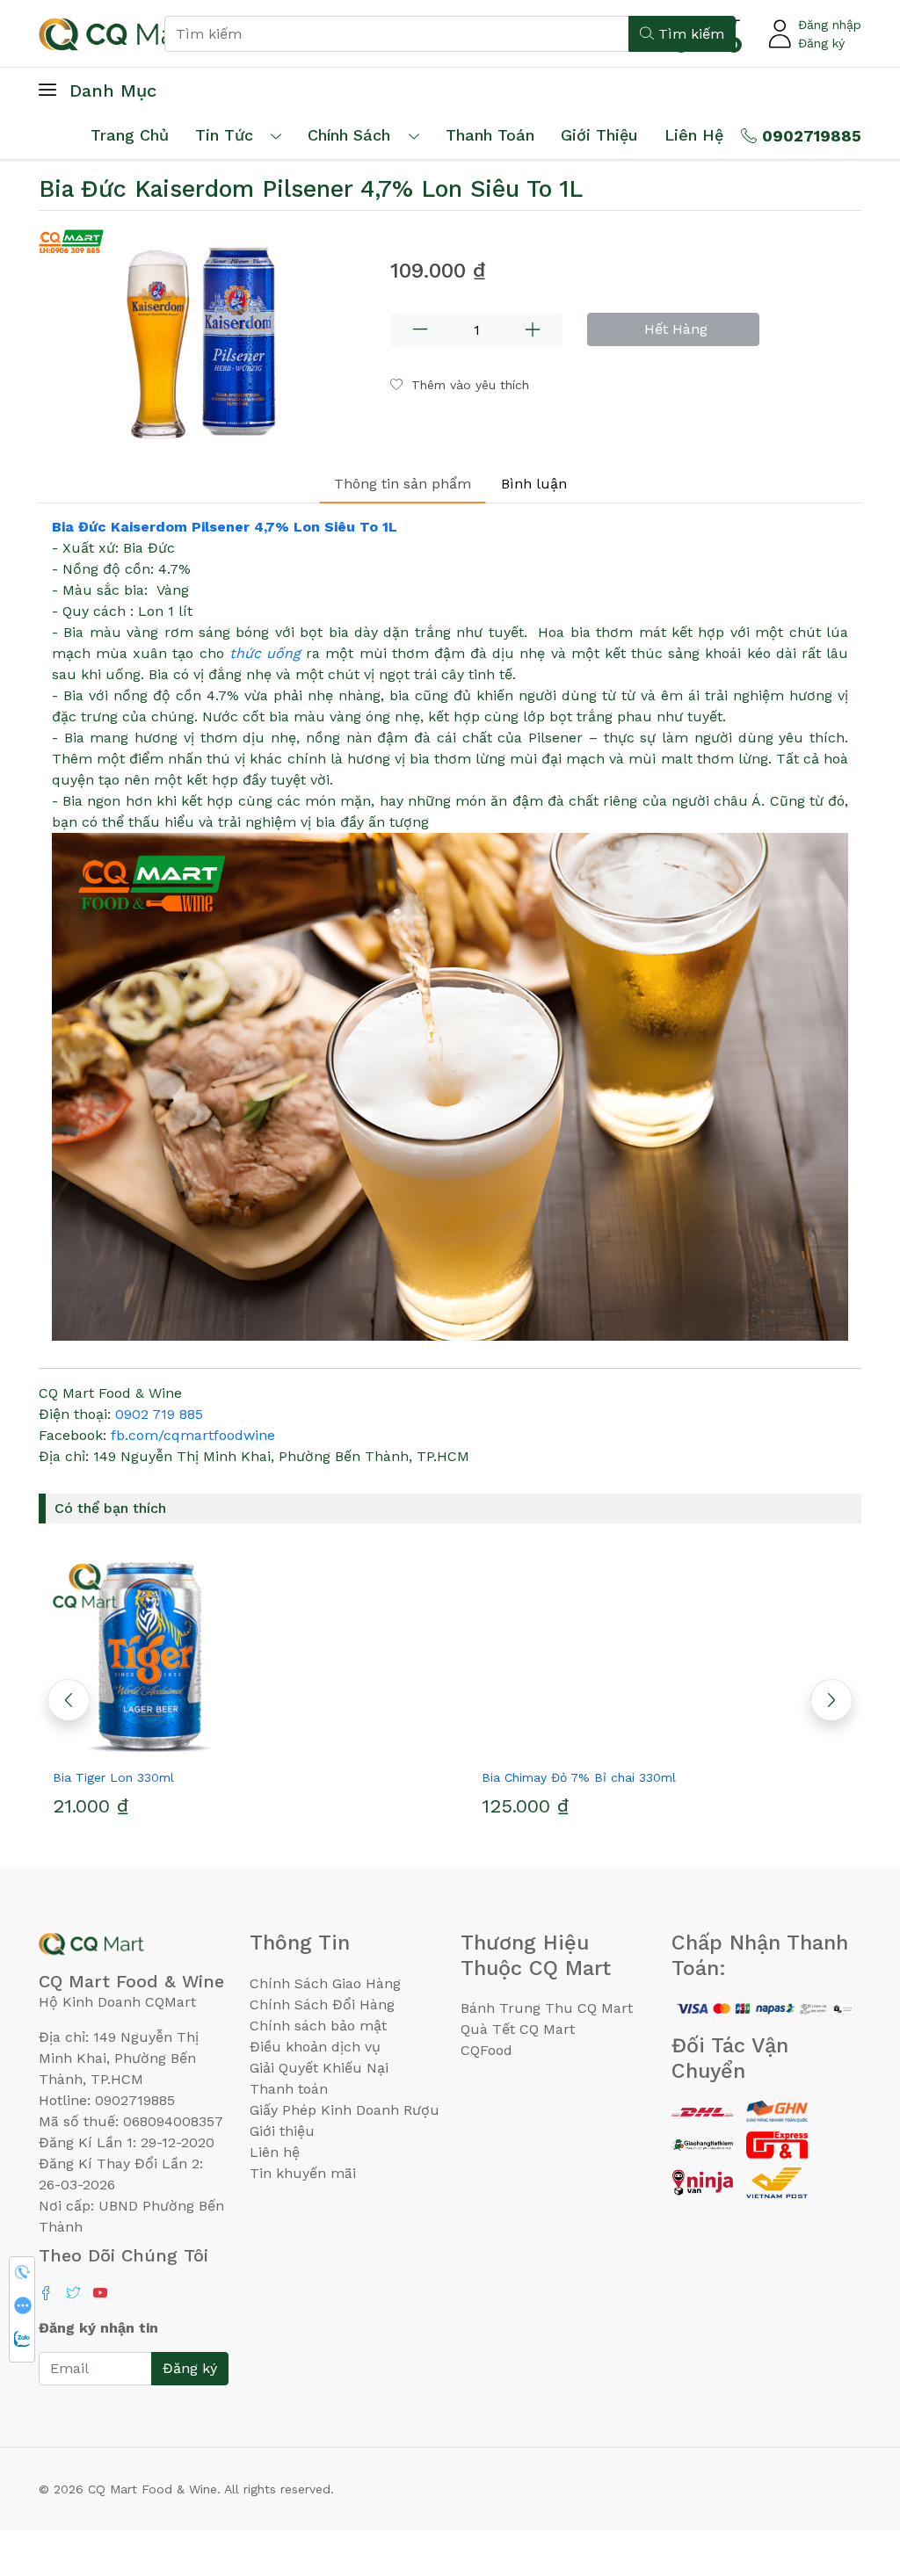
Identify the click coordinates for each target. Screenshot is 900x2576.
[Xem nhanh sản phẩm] (236, 1746)
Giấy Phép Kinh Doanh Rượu (345, 2110)
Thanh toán (289, 2089)
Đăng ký (821, 43)
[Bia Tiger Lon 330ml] (236, 1656)
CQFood (486, 2050)
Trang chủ (130, 135)
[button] (831, 1700)
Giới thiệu (282, 2131)
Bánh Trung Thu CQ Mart (547, 2008)
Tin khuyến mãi (303, 2173)
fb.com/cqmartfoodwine (193, 1435)
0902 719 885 (159, 1414)
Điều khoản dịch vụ (315, 2047)
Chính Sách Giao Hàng (325, 1983)
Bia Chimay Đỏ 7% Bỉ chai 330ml (579, 1777)
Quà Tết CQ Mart (518, 2029)
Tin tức (224, 135)
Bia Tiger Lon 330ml (113, 1777)
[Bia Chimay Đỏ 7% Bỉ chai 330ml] (664, 1656)
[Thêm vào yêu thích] (204, 1746)
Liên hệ (694, 135)
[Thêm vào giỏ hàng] (267, 1746)
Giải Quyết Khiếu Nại (319, 2068)
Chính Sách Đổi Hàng (322, 2004)
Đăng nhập (830, 25)
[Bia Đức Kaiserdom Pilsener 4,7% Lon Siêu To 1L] (204, 334)
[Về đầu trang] (852, 2468)
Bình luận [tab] (534, 484)
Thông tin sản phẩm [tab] (403, 484)
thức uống (265, 653)
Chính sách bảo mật (318, 2026)
